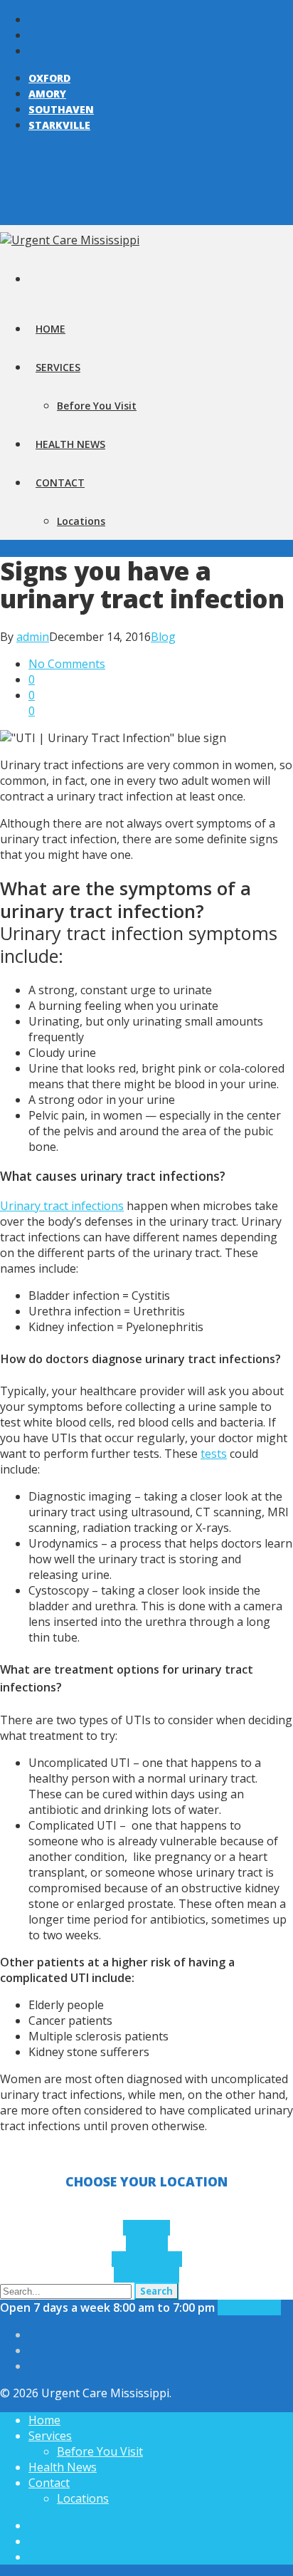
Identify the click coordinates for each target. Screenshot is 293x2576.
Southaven (61, 109)
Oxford (49, 78)
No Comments (67, 664)
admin (33, 637)
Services (58, 367)
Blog (163, 637)
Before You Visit (97, 406)
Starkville (59, 125)
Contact (60, 483)
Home (50, 329)
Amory (47, 94)
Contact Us (249, 2308)
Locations (81, 521)
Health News (70, 444)
